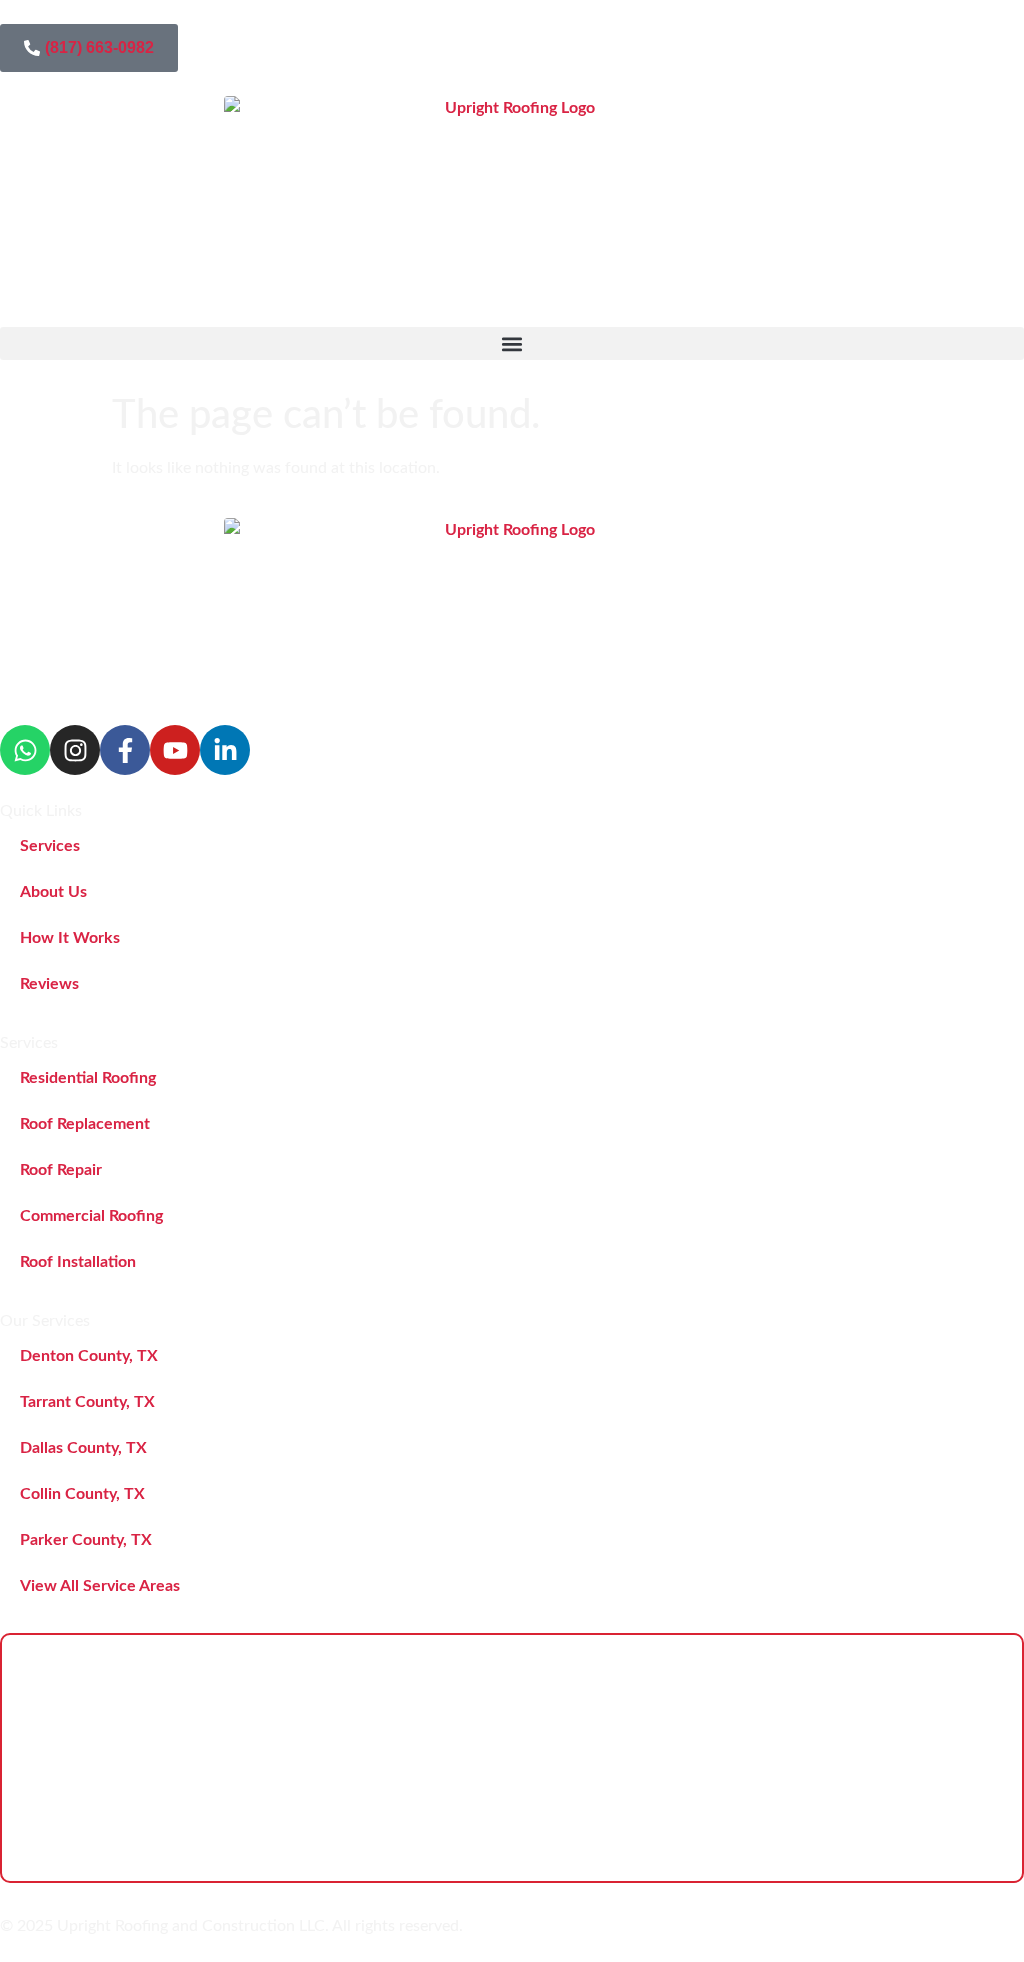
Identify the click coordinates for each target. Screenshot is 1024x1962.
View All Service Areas (100, 1586)
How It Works (70, 938)
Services (50, 846)
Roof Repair (61, 1170)
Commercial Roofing (91, 1216)
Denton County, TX (89, 1356)
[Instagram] (75, 750)
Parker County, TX (86, 1540)
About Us (53, 892)
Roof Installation (78, 1262)
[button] (512, 343)
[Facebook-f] (125, 750)
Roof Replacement (85, 1124)
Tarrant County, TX (87, 1402)
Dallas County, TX (83, 1448)
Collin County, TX (82, 1494)
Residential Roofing (88, 1078)
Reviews (49, 984)
